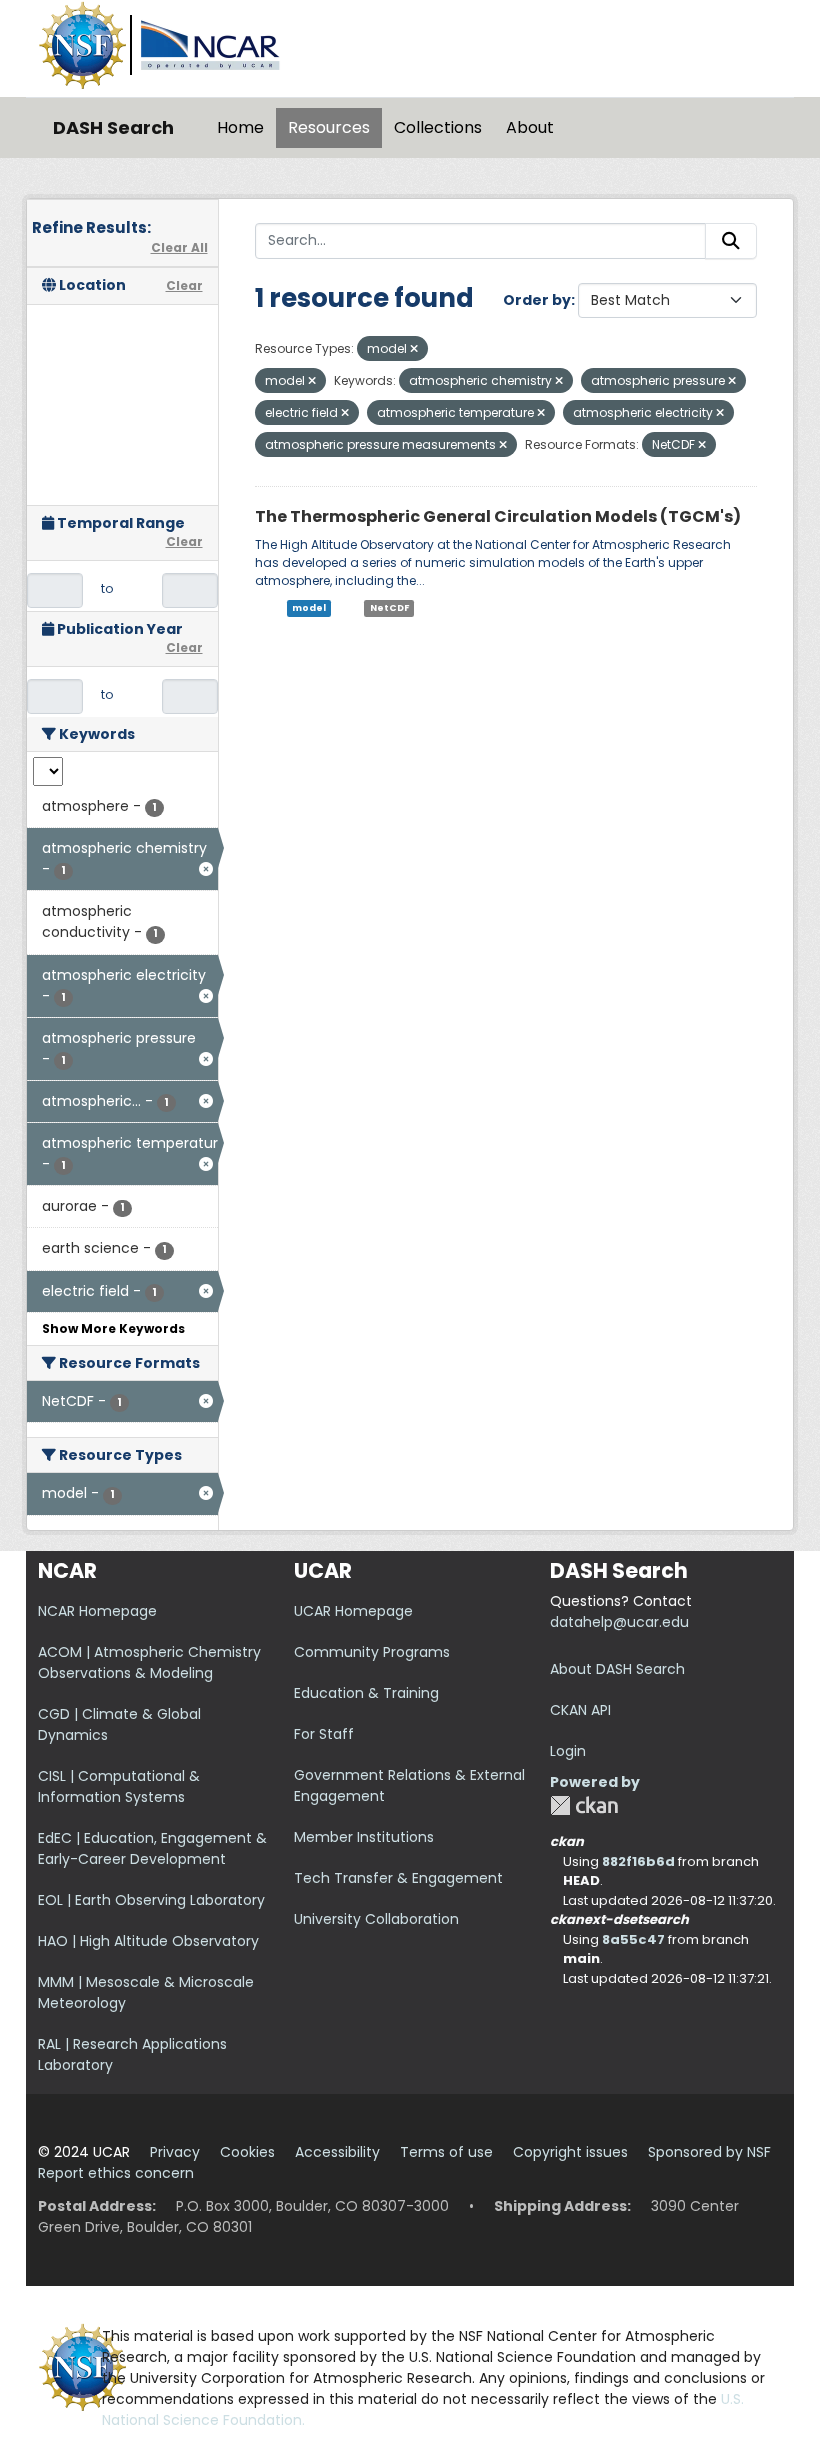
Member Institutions (364, 1837)
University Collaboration (376, 1919)
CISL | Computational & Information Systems (119, 1786)
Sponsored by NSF (709, 2152)
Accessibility (337, 2152)
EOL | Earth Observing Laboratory (151, 1900)
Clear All (179, 247)
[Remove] (414, 349)
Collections (438, 127)
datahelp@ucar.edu (619, 1622)
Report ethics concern (116, 2173)
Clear (184, 285)
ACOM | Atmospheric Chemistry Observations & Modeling (149, 1662)
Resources (329, 127)
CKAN (584, 1805)
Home (240, 127)
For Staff (324, 1734)
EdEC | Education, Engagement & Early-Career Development (152, 1848)
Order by (537, 300)
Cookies (247, 2152)
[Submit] (731, 241)
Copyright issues (570, 2152)
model (309, 608)
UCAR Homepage (353, 1611)
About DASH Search (617, 1669)
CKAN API (580, 1710)
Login (568, 1751)
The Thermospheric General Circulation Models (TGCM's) (498, 516)
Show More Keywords (113, 1328)
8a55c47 (633, 1939)
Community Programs (372, 1652)
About (530, 127)
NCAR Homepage (97, 1611)
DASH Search (113, 127)
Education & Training (366, 1693)
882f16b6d (638, 1861)
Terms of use (446, 2152)
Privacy (175, 2152)
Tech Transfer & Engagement (398, 1878)
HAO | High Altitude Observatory (148, 1941)
